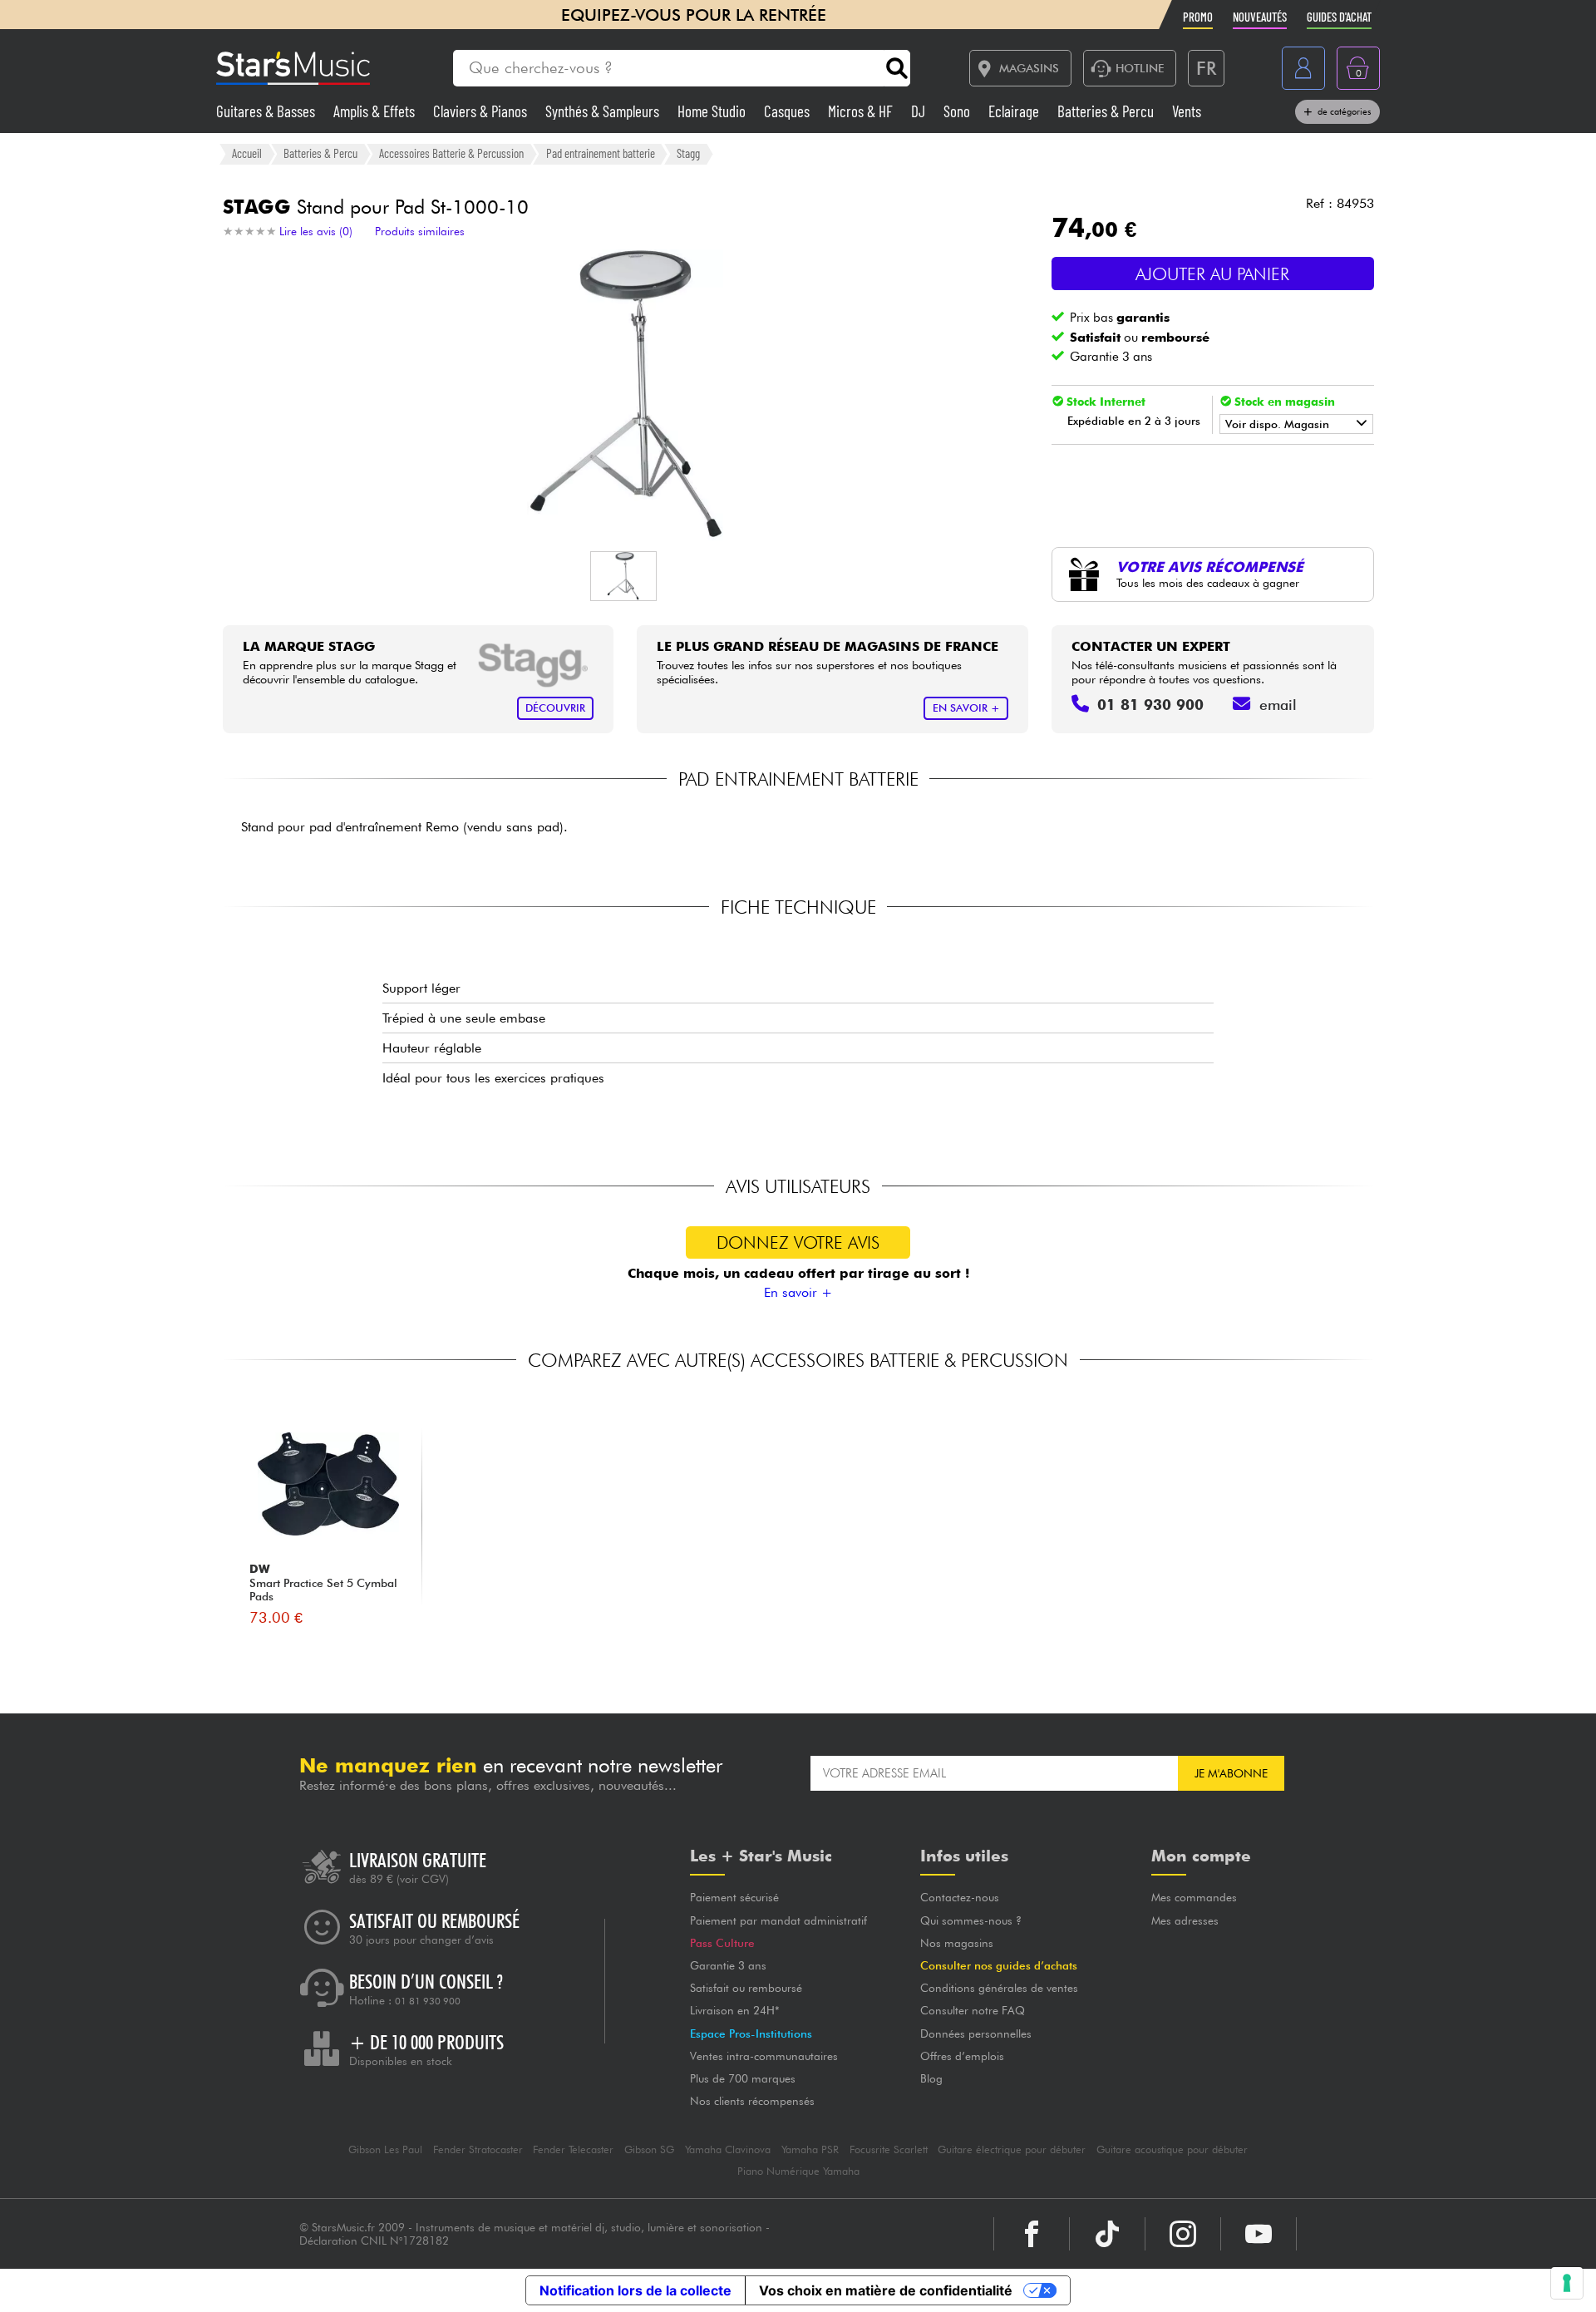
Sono (958, 111)
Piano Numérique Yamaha (798, 2171)
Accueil (247, 153)
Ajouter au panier (1212, 274)
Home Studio (713, 111)
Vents (1187, 111)
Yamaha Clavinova (728, 2149)
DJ (920, 111)
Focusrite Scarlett (889, 2149)
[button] (623, 576)
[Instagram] (1183, 2234)
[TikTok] (1107, 2234)
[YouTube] (1259, 2234)
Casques (788, 111)
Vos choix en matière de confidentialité (886, 2290)
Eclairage (1015, 111)
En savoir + (798, 1292)
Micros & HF (862, 111)
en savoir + (966, 708)
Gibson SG (649, 2149)
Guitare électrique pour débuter (1012, 2149)
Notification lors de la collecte (635, 2290)
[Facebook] (1032, 2234)
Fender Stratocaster (478, 2149)
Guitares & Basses (267, 111)
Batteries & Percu (1107, 111)
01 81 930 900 (428, 2001)
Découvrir (555, 708)
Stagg (688, 153)
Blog (931, 2078)
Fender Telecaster (573, 2149)
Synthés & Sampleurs (604, 111)
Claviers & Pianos (482, 111)
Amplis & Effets (376, 111)
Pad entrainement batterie (601, 153)
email (1278, 705)
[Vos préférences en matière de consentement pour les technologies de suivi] (1567, 2283)
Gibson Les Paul (385, 2149)
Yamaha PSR (810, 2149)
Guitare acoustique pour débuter (1172, 2149)
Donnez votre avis (798, 1242)
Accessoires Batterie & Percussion (451, 153)
